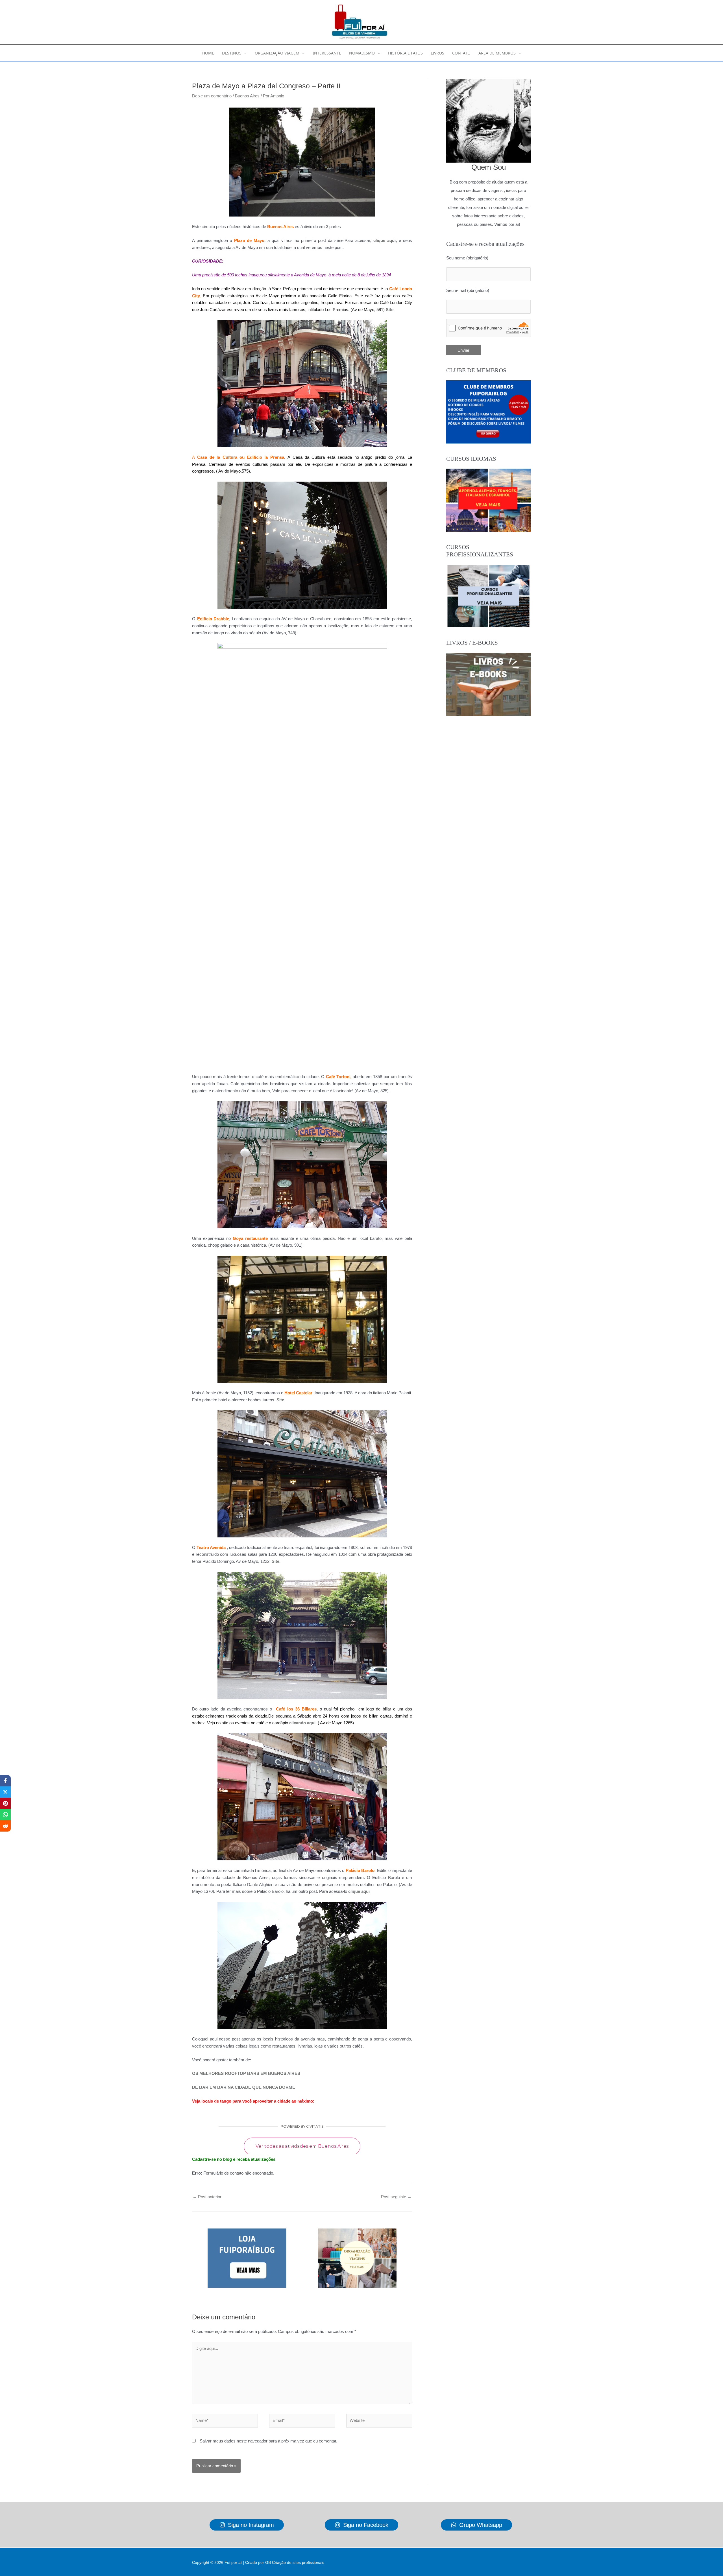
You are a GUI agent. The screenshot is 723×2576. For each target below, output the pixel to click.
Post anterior (207, 2197)
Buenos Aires (247, 96)
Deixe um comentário (212, 96)
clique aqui (385, 240)
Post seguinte (396, 2197)
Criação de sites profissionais (298, 2562)
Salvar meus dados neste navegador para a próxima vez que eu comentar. (268, 2441)
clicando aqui (302, 1723)
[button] (244, 53)
